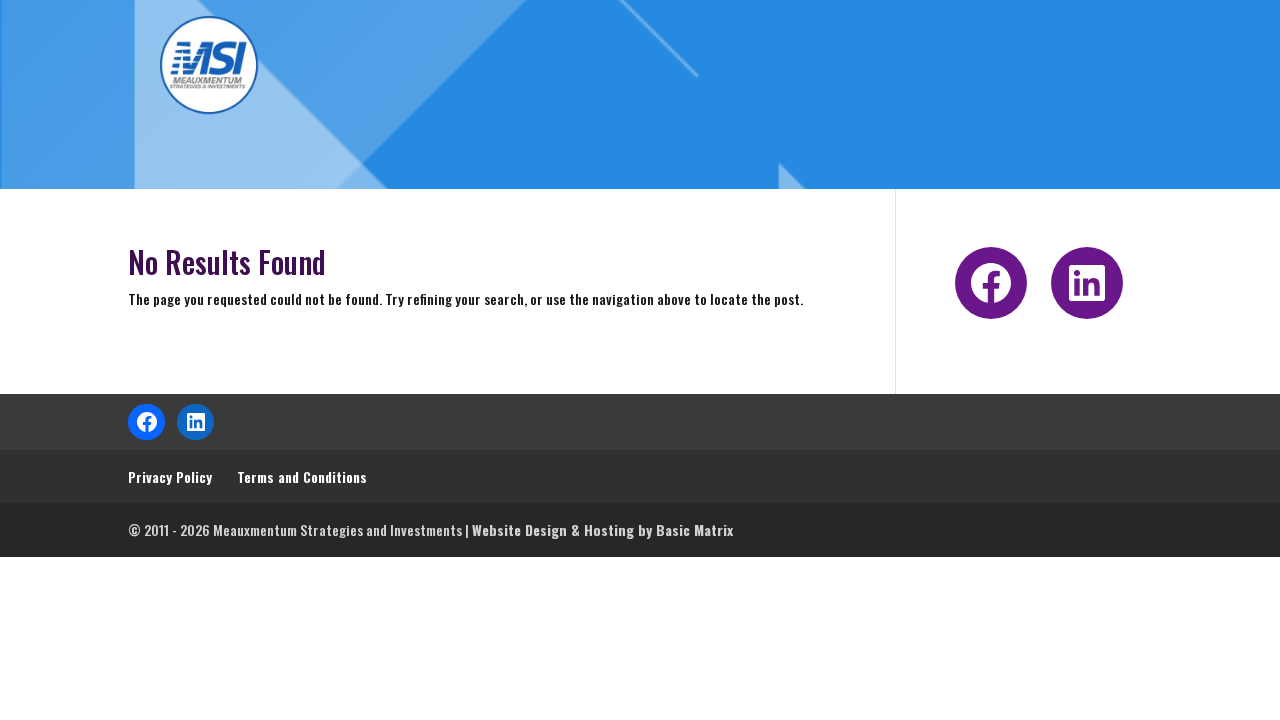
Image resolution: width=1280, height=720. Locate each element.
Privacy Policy (170, 476)
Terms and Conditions (302, 476)
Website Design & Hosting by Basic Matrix (602, 529)
